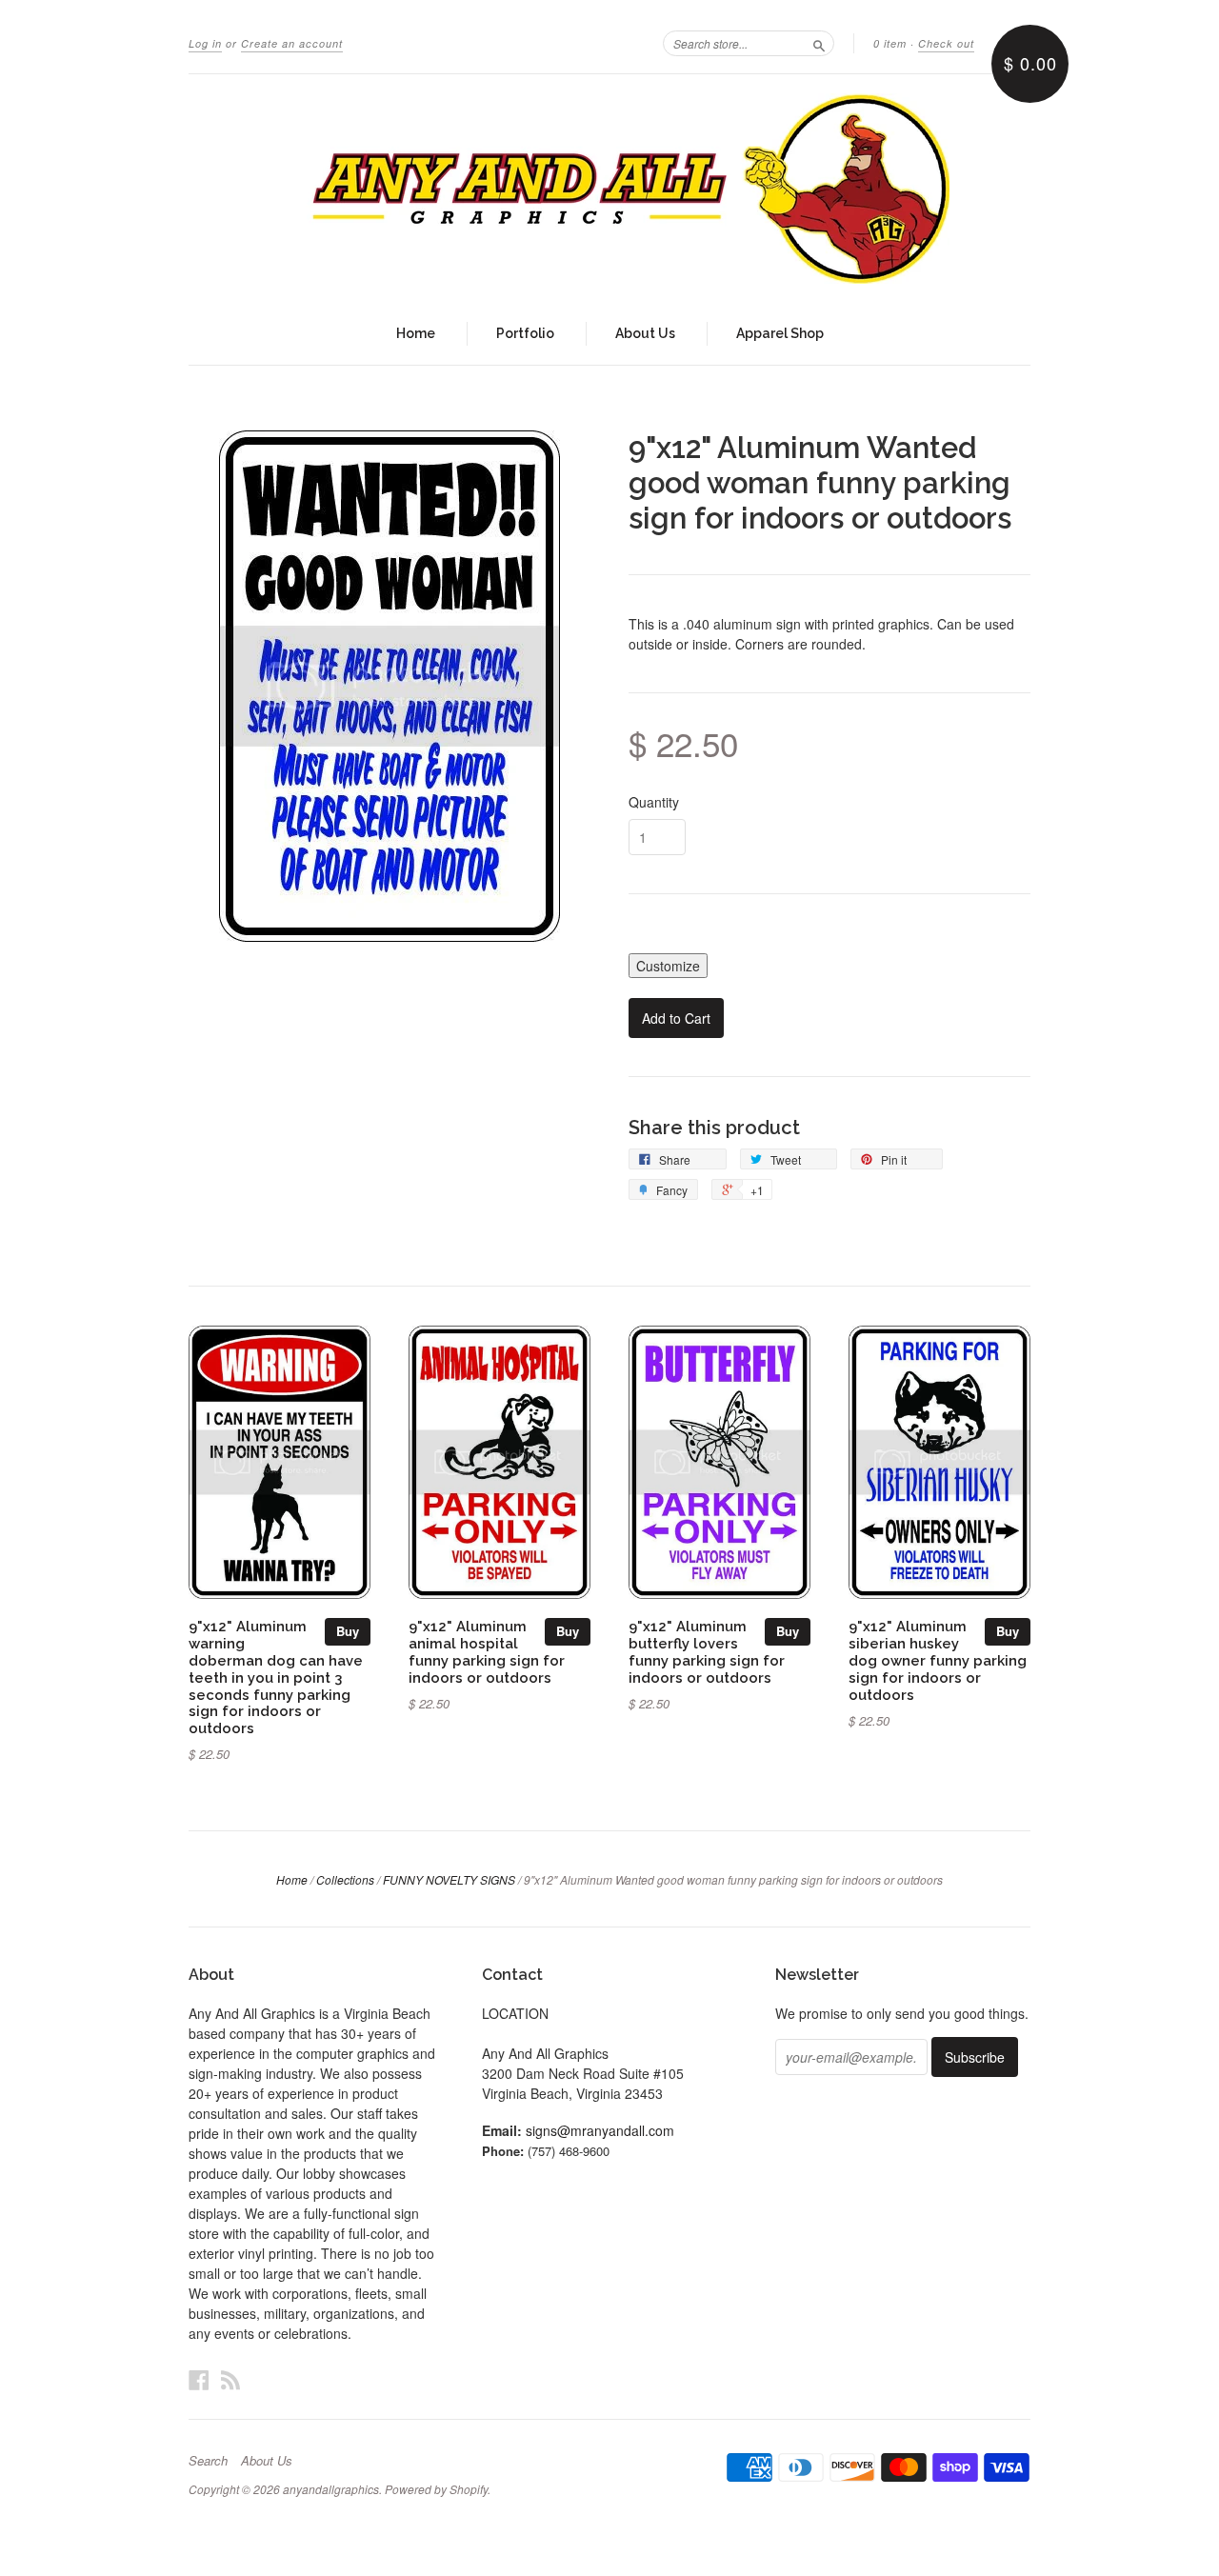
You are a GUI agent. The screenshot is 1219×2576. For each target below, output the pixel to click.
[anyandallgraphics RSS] (230, 2379)
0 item (890, 43)
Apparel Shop (780, 333)
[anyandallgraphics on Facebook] (199, 2379)
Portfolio (525, 333)
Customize (668, 966)
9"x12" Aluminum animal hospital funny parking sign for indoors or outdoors (487, 1651)
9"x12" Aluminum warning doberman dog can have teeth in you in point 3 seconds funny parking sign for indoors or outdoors (276, 1677)
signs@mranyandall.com (600, 2130)
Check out (946, 43)
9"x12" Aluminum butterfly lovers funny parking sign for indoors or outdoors (707, 1651)
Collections (345, 1879)
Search (208, 2461)
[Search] (819, 43)
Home (416, 333)
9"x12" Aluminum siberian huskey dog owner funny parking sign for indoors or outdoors (938, 1660)
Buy (348, 1631)
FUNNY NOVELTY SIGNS (449, 1879)
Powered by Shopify (436, 2489)
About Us (645, 333)
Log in (205, 43)
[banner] (609, 189)
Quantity (654, 802)
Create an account (292, 43)
